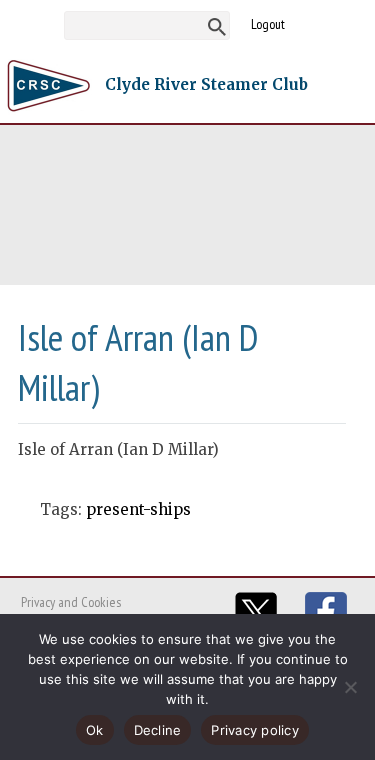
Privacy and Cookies (71, 602)
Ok (95, 730)
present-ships (138, 509)
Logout (268, 24)
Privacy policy (255, 730)
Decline (158, 730)
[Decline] (350, 687)
